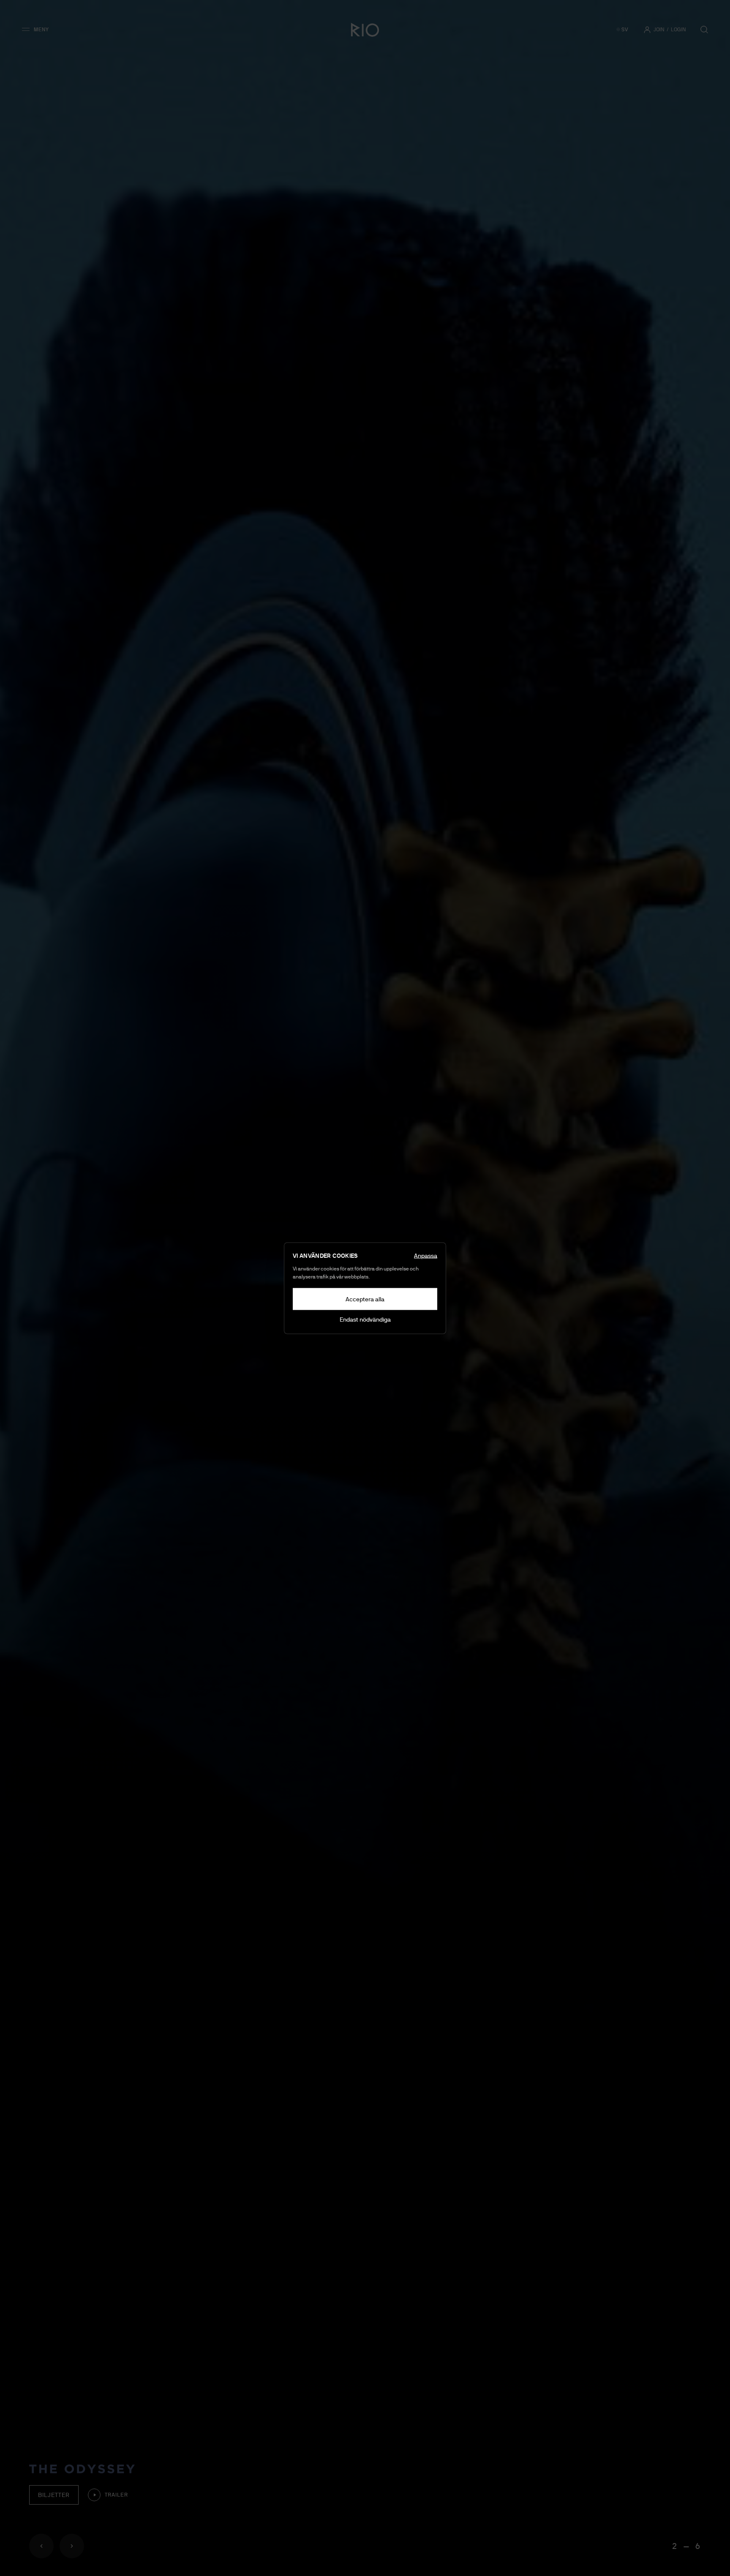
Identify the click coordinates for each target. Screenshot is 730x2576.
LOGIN (678, 30)
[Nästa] (72, 2546)
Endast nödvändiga (365, 1319)
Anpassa (426, 1255)
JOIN (659, 30)
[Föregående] (41, 2546)
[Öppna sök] (704, 30)
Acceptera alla (365, 1299)
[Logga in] (647, 30)
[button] (38, 30)
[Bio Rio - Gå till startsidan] (365, 30)
